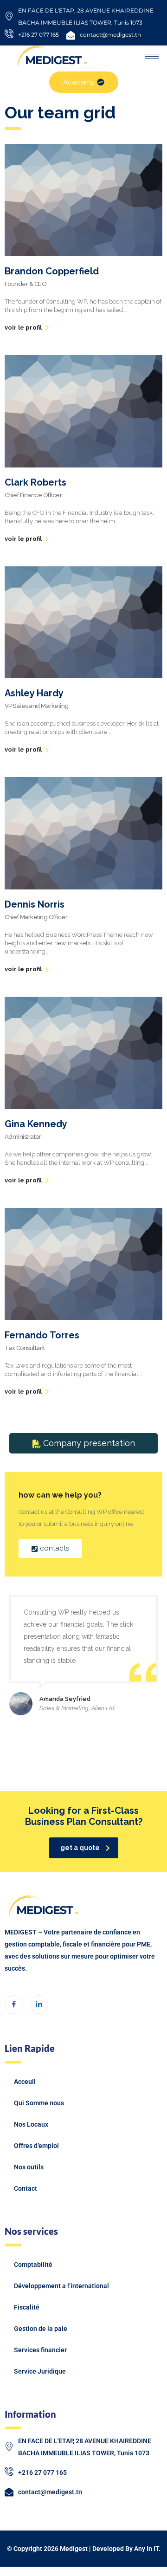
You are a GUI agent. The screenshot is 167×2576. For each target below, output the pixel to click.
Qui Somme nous (39, 2103)
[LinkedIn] (39, 2005)
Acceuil (25, 2082)
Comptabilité (33, 2265)
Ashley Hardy (34, 693)
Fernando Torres (42, 1335)
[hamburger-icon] (152, 56)
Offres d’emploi (36, 2146)
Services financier (40, 2350)
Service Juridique (40, 2371)
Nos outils (29, 2167)
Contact (26, 2188)
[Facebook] (14, 2005)
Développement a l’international (61, 2286)
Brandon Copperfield (52, 271)
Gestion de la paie (41, 2329)
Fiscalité (27, 2307)
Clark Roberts (35, 482)
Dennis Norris (35, 904)
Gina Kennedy (36, 1124)
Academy (79, 82)
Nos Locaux (31, 2124)
